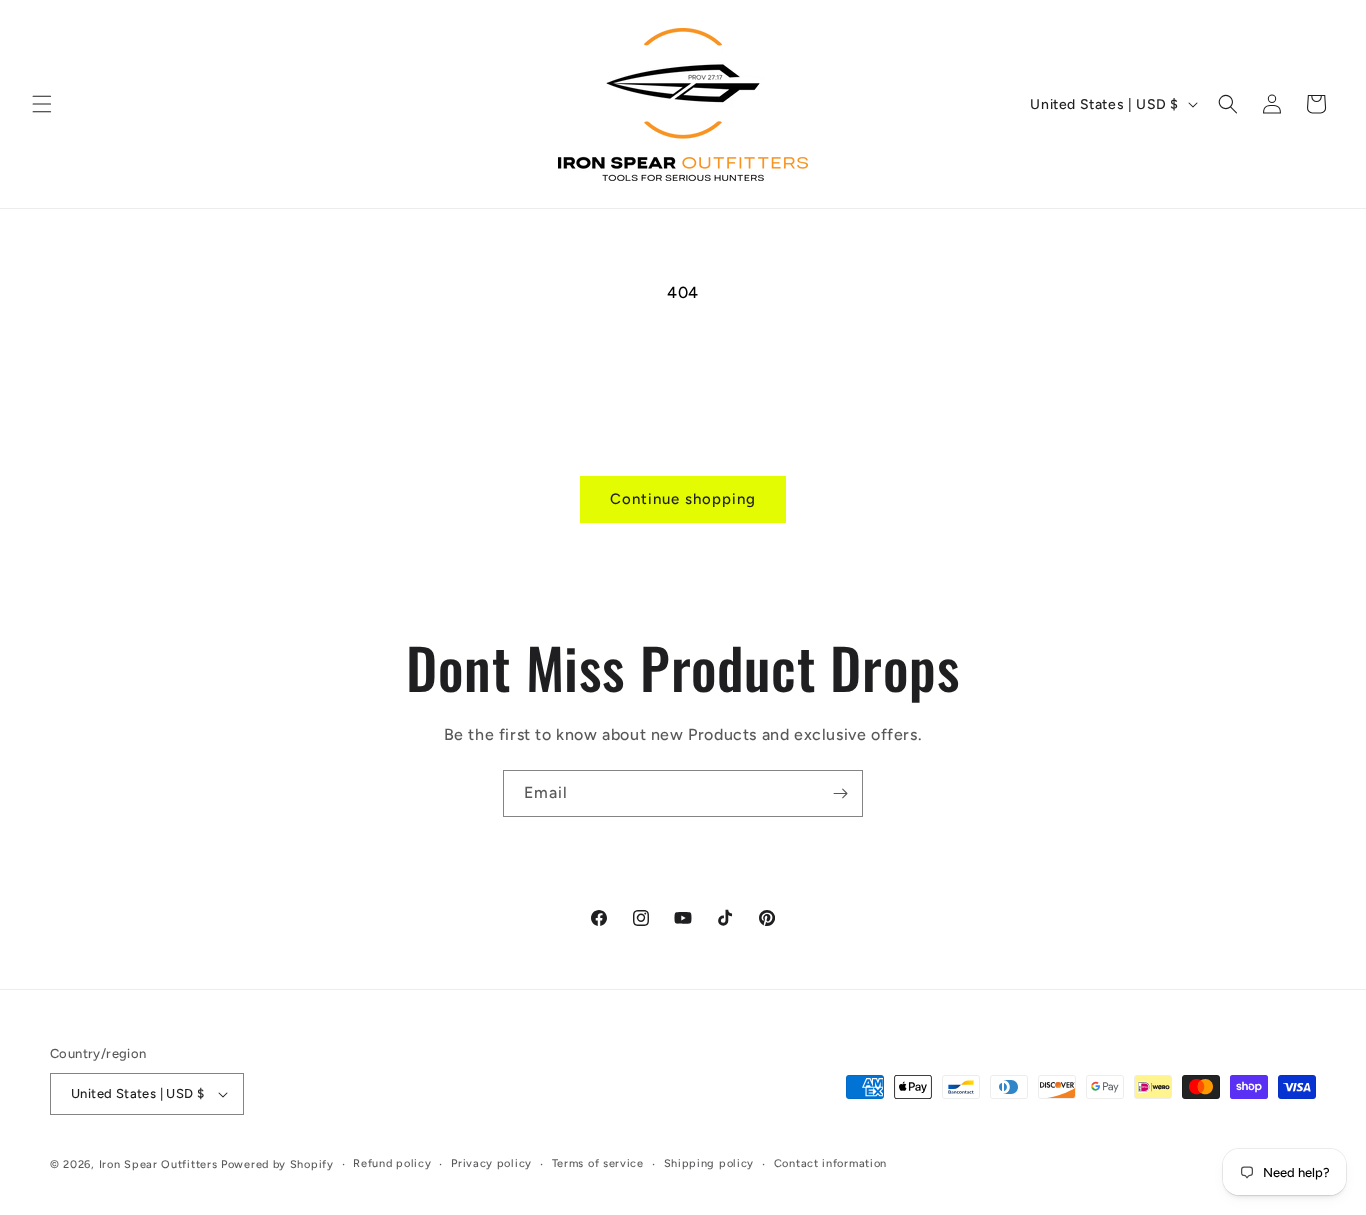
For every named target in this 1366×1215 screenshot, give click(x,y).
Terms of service (598, 1163)
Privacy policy (491, 1163)
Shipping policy (709, 1163)
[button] (42, 104)
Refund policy (392, 1163)
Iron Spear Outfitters (158, 1164)
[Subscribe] (840, 793)
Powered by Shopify (277, 1164)
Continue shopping (683, 499)
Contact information (830, 1163)
